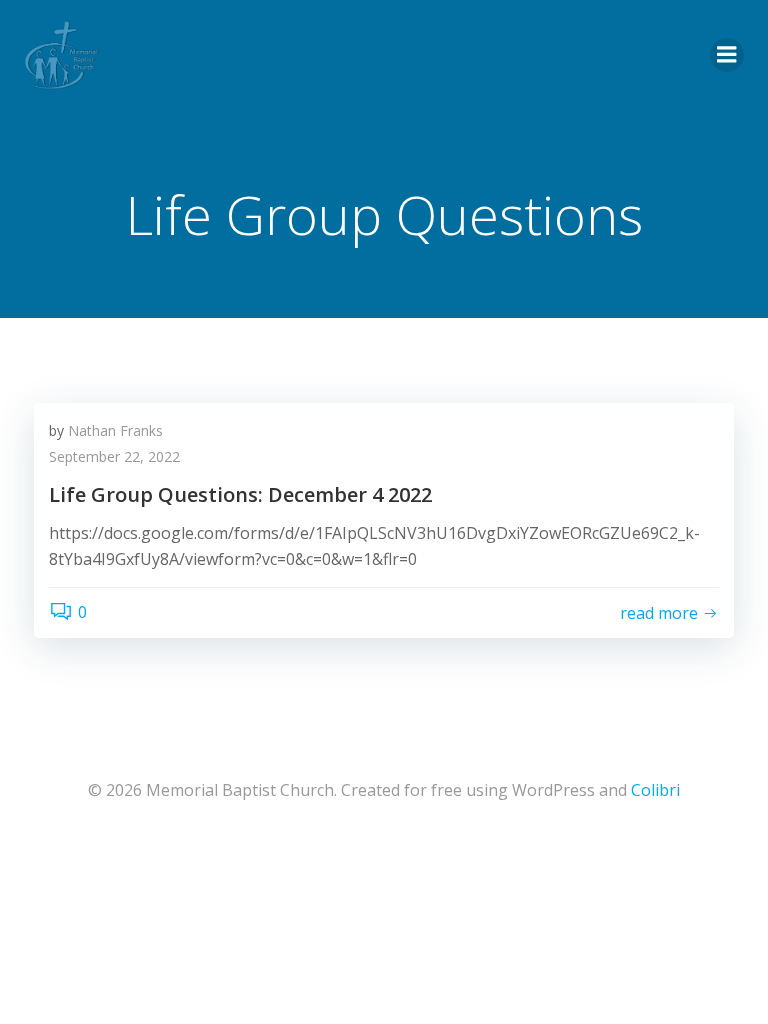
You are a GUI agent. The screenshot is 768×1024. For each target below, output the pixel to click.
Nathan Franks (115, 430)
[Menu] (727, 55)
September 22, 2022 (114, 456)
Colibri (655, 790)
